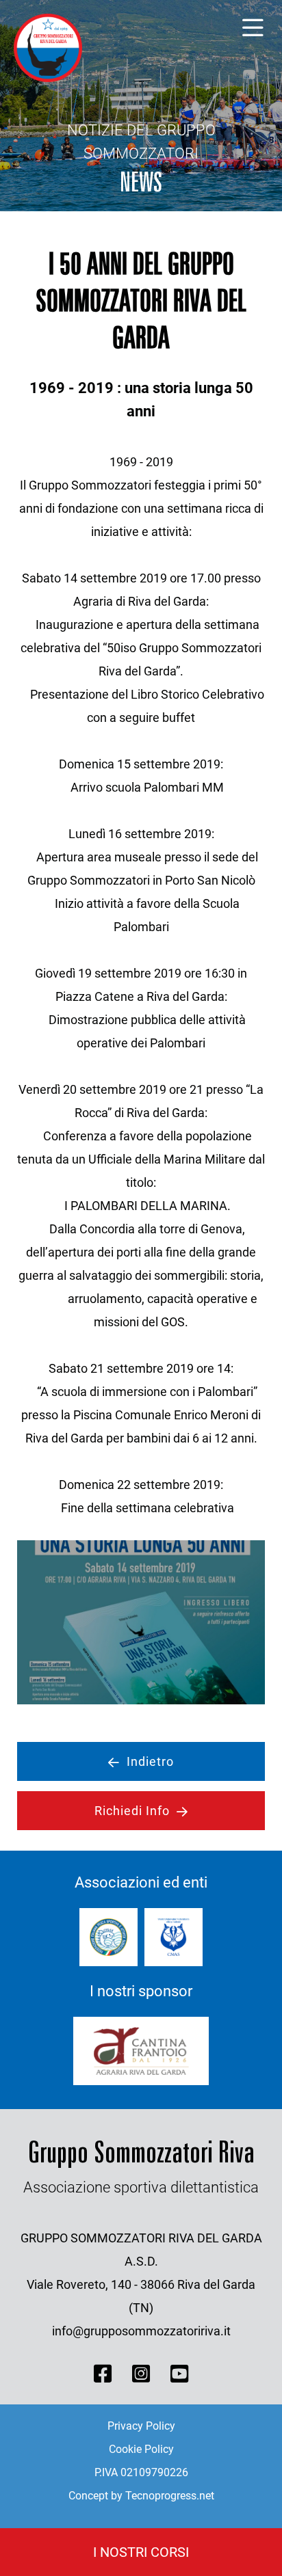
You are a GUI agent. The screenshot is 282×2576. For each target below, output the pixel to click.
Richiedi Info (132, 1811)
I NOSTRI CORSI (141, 2552)
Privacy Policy (141, 2426)
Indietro (150, 1761)
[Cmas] (174, 1937)
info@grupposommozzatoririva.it (141, 2331)
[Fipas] (108, 1937)
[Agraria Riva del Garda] (141, 2051)
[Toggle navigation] (253, 28)
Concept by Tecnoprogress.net (141, 2496)
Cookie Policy (141, 2449)
